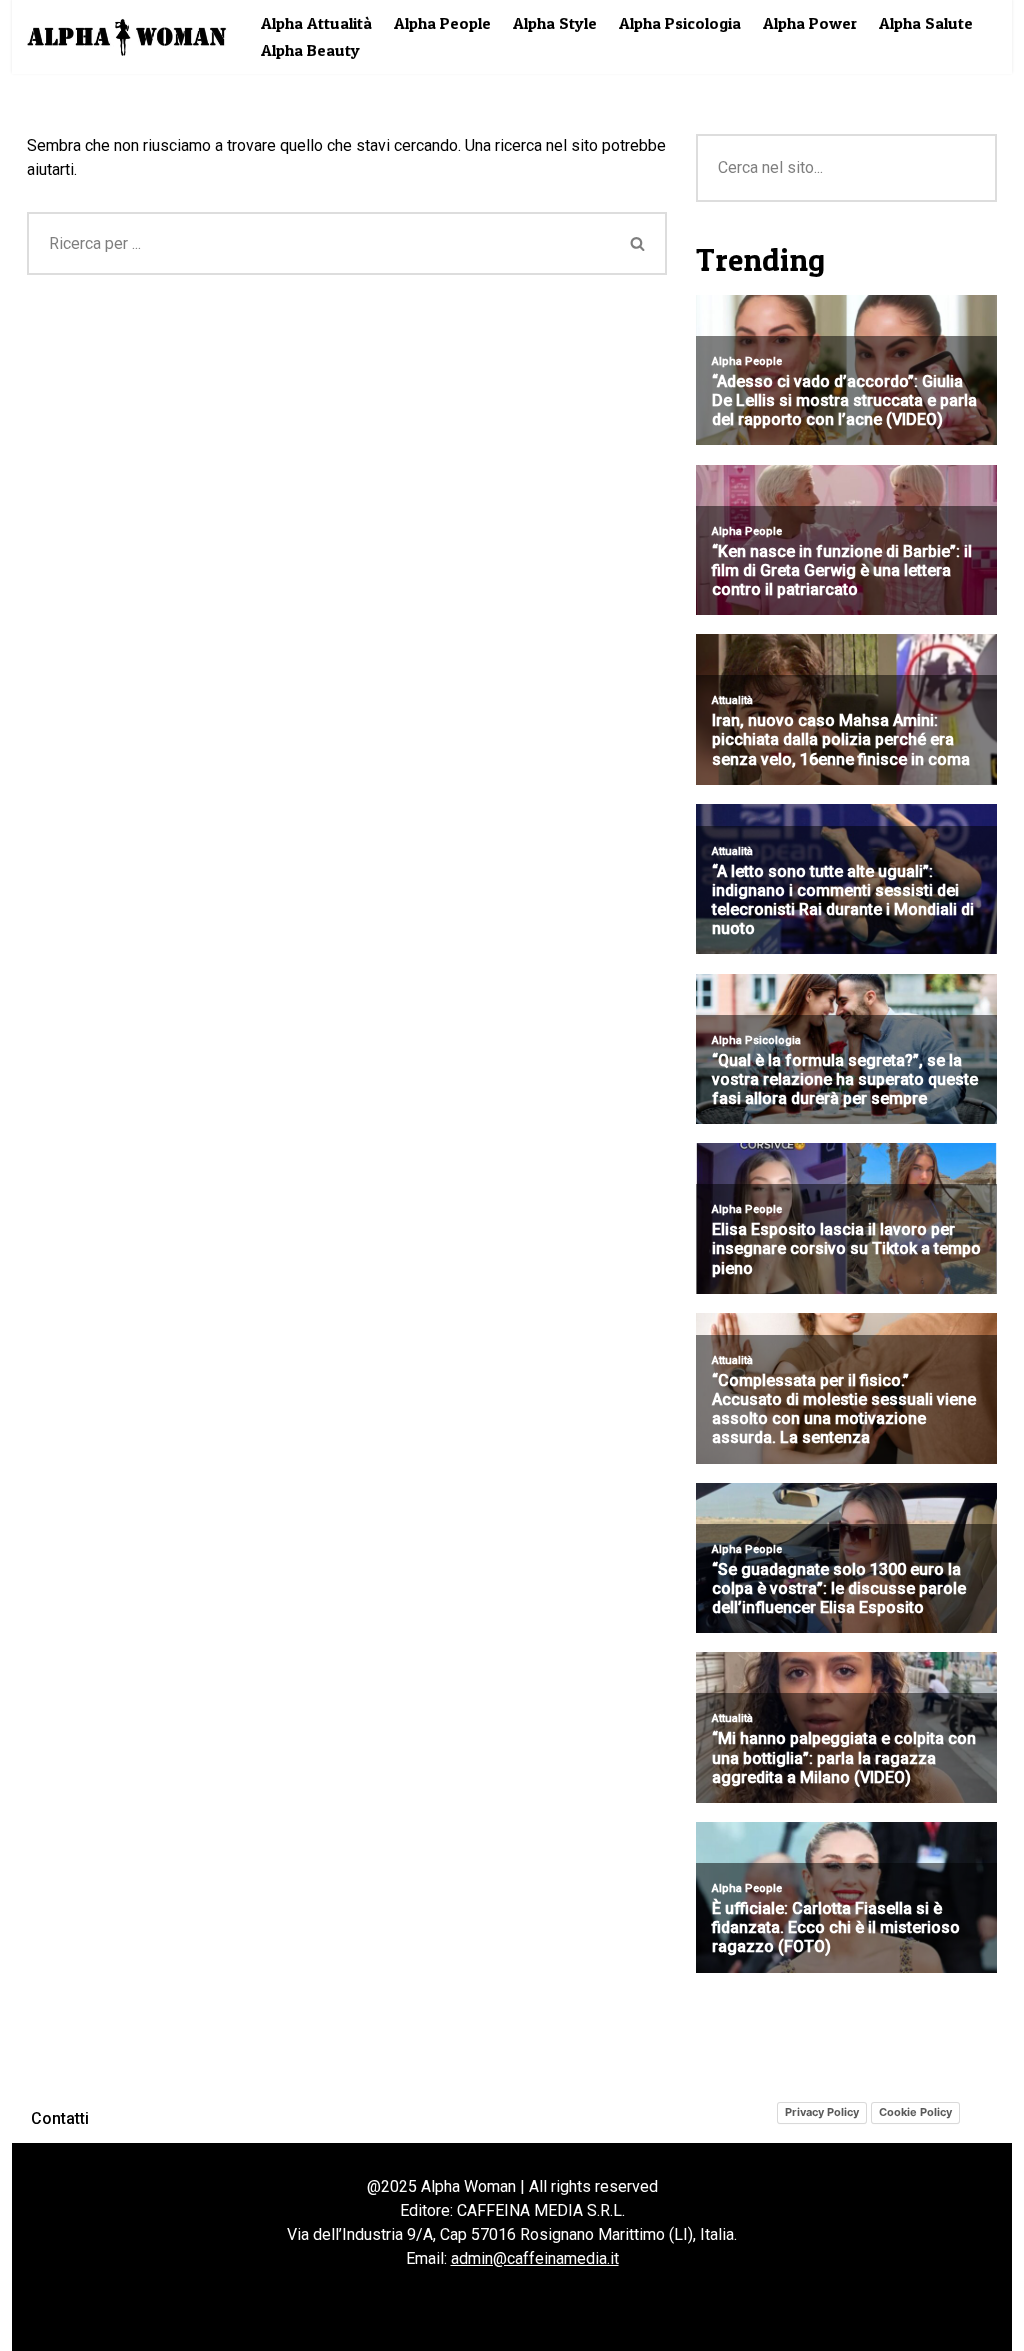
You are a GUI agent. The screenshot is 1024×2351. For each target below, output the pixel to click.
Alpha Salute (926, 23)
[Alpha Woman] (127, 37)
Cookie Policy (915, 2112)
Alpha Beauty (310, 50)
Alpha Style (555, 23)
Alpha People (442, 23)
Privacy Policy (822, 2112)
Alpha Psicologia (680, 23)
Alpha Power (810, 23)
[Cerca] (638, 243)
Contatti (60, 2118)
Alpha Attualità (316, 23)
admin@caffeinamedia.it (535, 2258)
